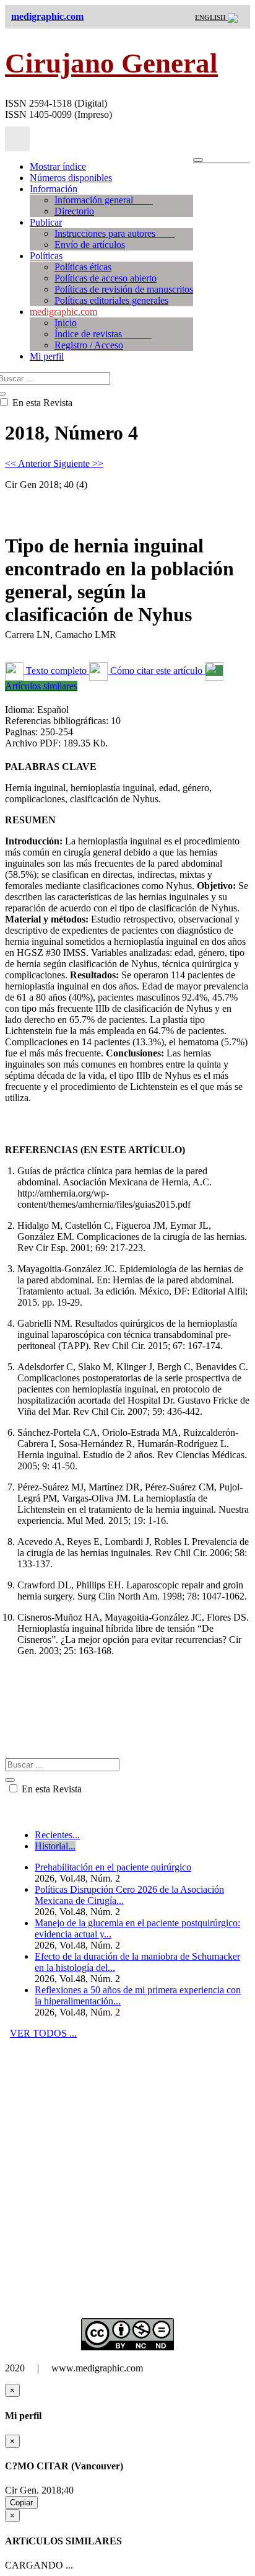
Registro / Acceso (89, 345)
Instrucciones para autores (115, 233)
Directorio (74, 211)
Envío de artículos (90, 245)
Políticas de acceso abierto (106, 278)
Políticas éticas (83, 267)
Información (54, 189)
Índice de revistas (103, 334)
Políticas (46, 256)
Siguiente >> (78, 463)
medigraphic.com (63, 312)
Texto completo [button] (56, 671)
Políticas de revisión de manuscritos (124, 289)
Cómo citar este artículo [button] (156, 671)
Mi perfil (47, 356)
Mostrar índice (58, 166)
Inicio (66, 323)
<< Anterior (29, 463)
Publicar (46, 222)
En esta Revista (50, 1789)
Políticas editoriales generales (111, 300)
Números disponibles (71, 178)
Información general (104, 200)
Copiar (21, 2503)
